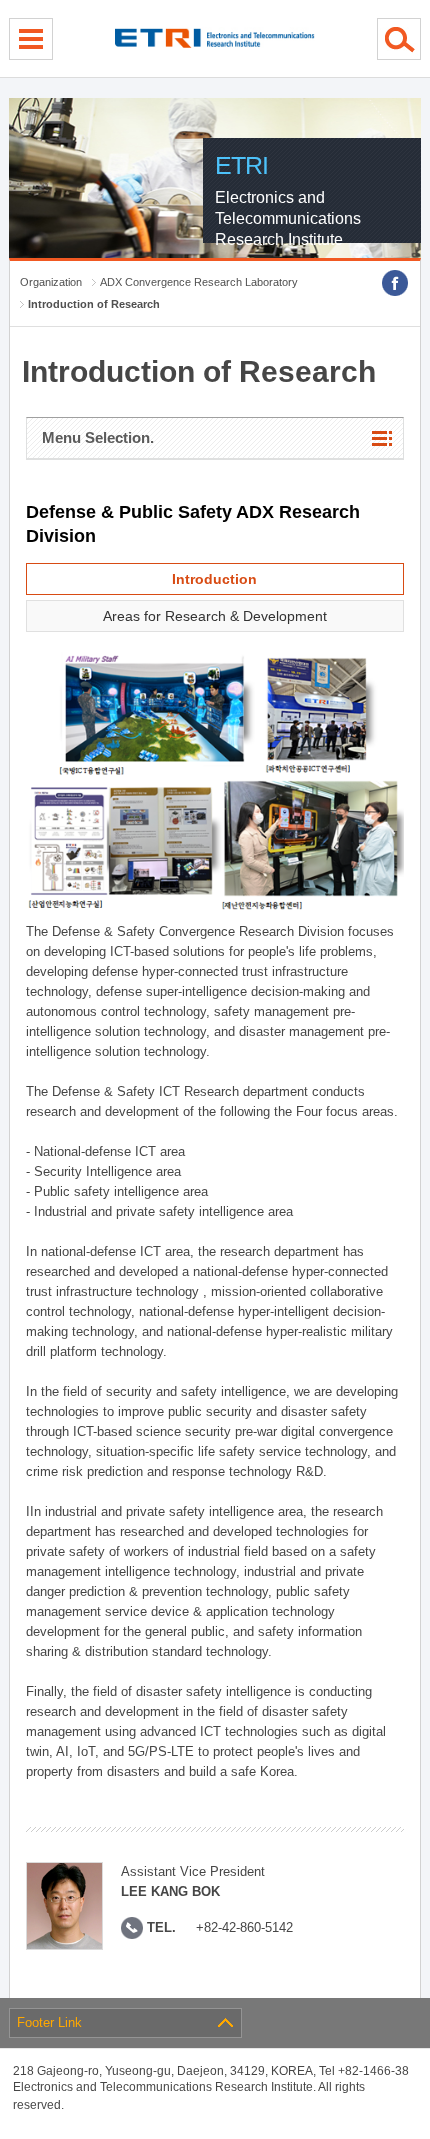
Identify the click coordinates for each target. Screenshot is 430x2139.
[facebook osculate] (395, 283)
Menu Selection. (98, 437)
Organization (51, 282)
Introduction (214, 579)
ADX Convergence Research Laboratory (199, 282)
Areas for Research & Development (215, 616)
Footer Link (49, 2022)
